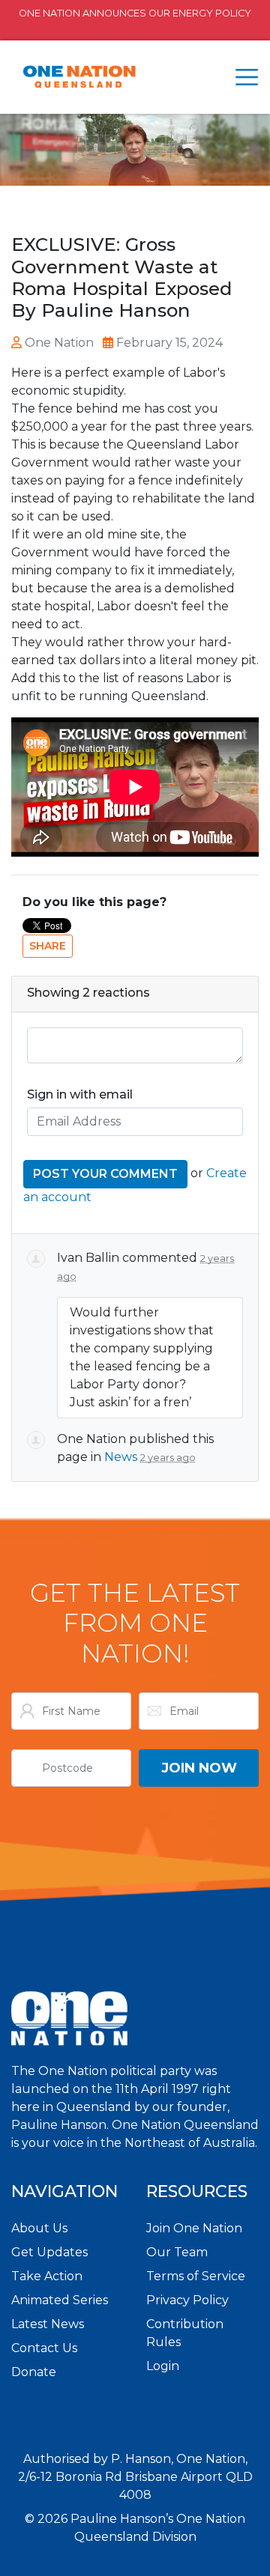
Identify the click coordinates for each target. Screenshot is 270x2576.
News (121, 1457)
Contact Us (44, 2348)
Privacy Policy (187, 2300)
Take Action (47, 2276)
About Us (39, 2228)
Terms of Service (196, 2276)
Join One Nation (194, 2228)
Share (48, 946)
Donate (34, 2372)
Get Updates (49, 2252)
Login (163, 2366)
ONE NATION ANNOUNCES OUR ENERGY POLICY (135, 13)
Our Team (177, 2252)
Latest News (48, 2324)
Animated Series (60, 2300)
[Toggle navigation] (247, 77)
